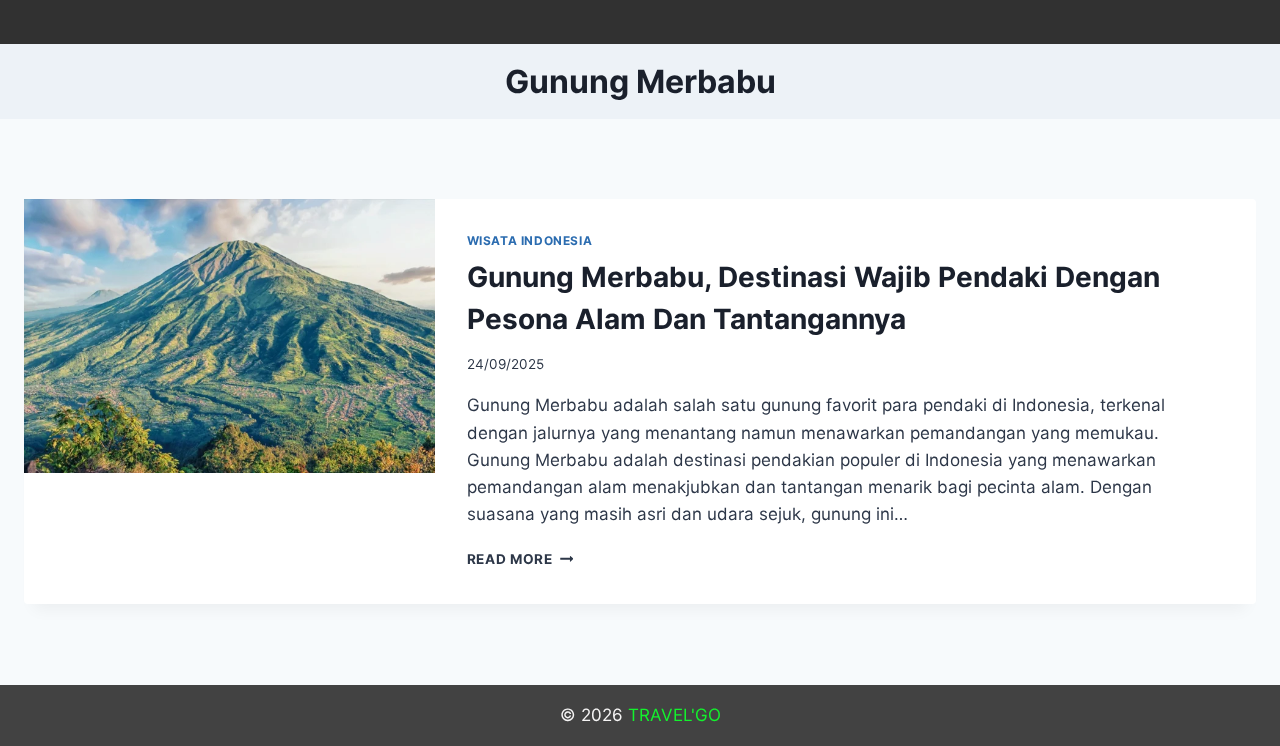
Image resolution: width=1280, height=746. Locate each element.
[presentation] (229, 336)
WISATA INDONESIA (530, 240)
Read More (520, 559)
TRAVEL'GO (674, 715)
